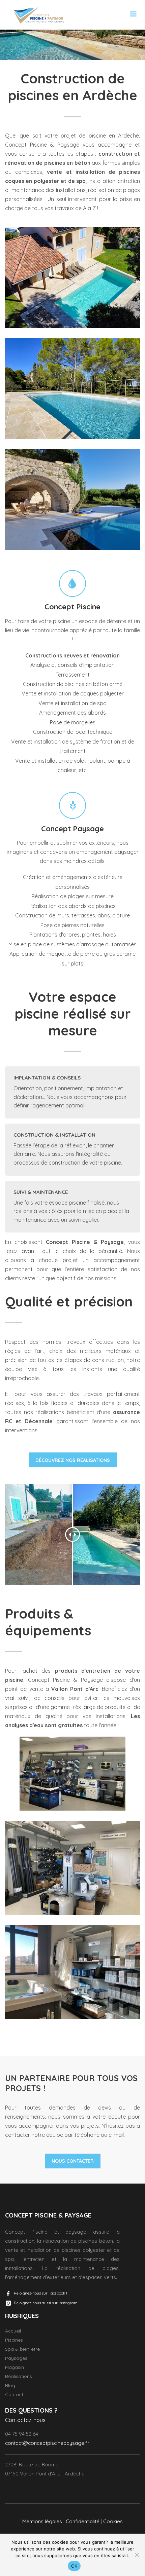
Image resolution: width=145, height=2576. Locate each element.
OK (74, 2566)
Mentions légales (42, 2521)
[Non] (137, 2555)
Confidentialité (83, 2521)
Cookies (113, 2521)
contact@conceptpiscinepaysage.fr (47, 2443)
